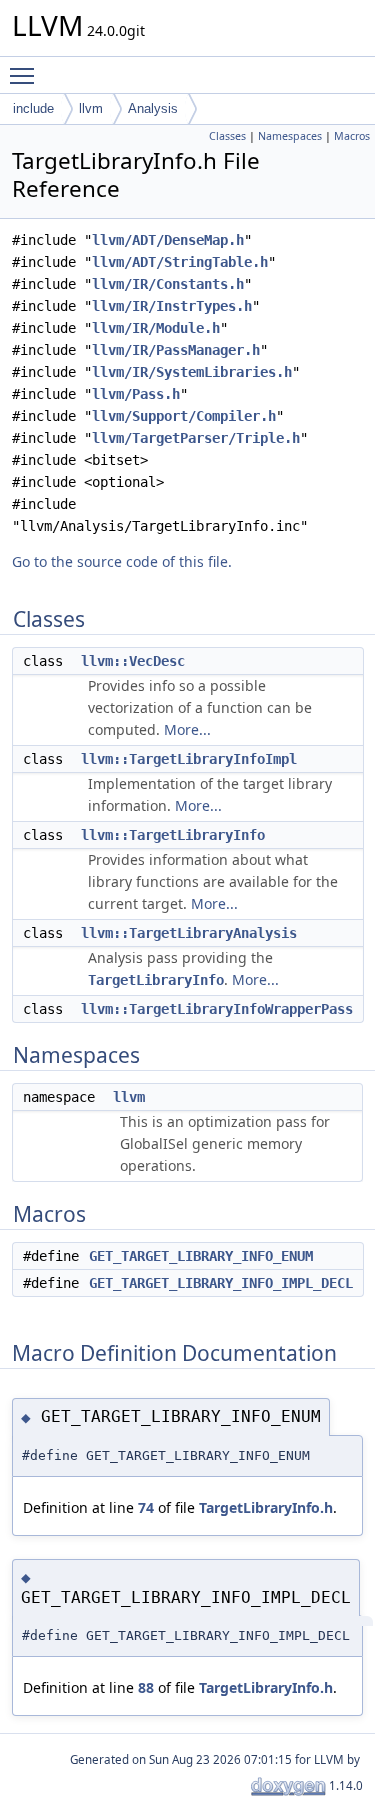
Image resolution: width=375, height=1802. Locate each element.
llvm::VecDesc (133, 661)
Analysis (153, 108)
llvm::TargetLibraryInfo (173, 835)
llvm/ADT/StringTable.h (180, 262)
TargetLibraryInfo (156, 980)
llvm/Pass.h (136, 394)
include (33, 108)
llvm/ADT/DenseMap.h (168, 240)
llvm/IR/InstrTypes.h (172, 306)
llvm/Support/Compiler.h (184, 416)
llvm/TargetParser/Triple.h (196, 438)
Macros (352, 136)
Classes (227, 136)
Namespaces (290, 136)
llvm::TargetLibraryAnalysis (189, 933)
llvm (91, 108)
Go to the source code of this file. (122, 561)
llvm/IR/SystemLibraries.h (192, 372)
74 (146, 1507)
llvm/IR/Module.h (156, 328)
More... (187, 729)
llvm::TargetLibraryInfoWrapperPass (217, 1009)
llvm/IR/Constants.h (168, 284)
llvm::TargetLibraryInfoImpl (189, 759)
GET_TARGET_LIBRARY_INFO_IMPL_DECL (221, 1283)
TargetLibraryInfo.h (266, 1507)
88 (146, 1687)
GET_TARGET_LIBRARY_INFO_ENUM (201, 1256)
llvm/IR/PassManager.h (176, 350)
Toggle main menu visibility (26, 75)
